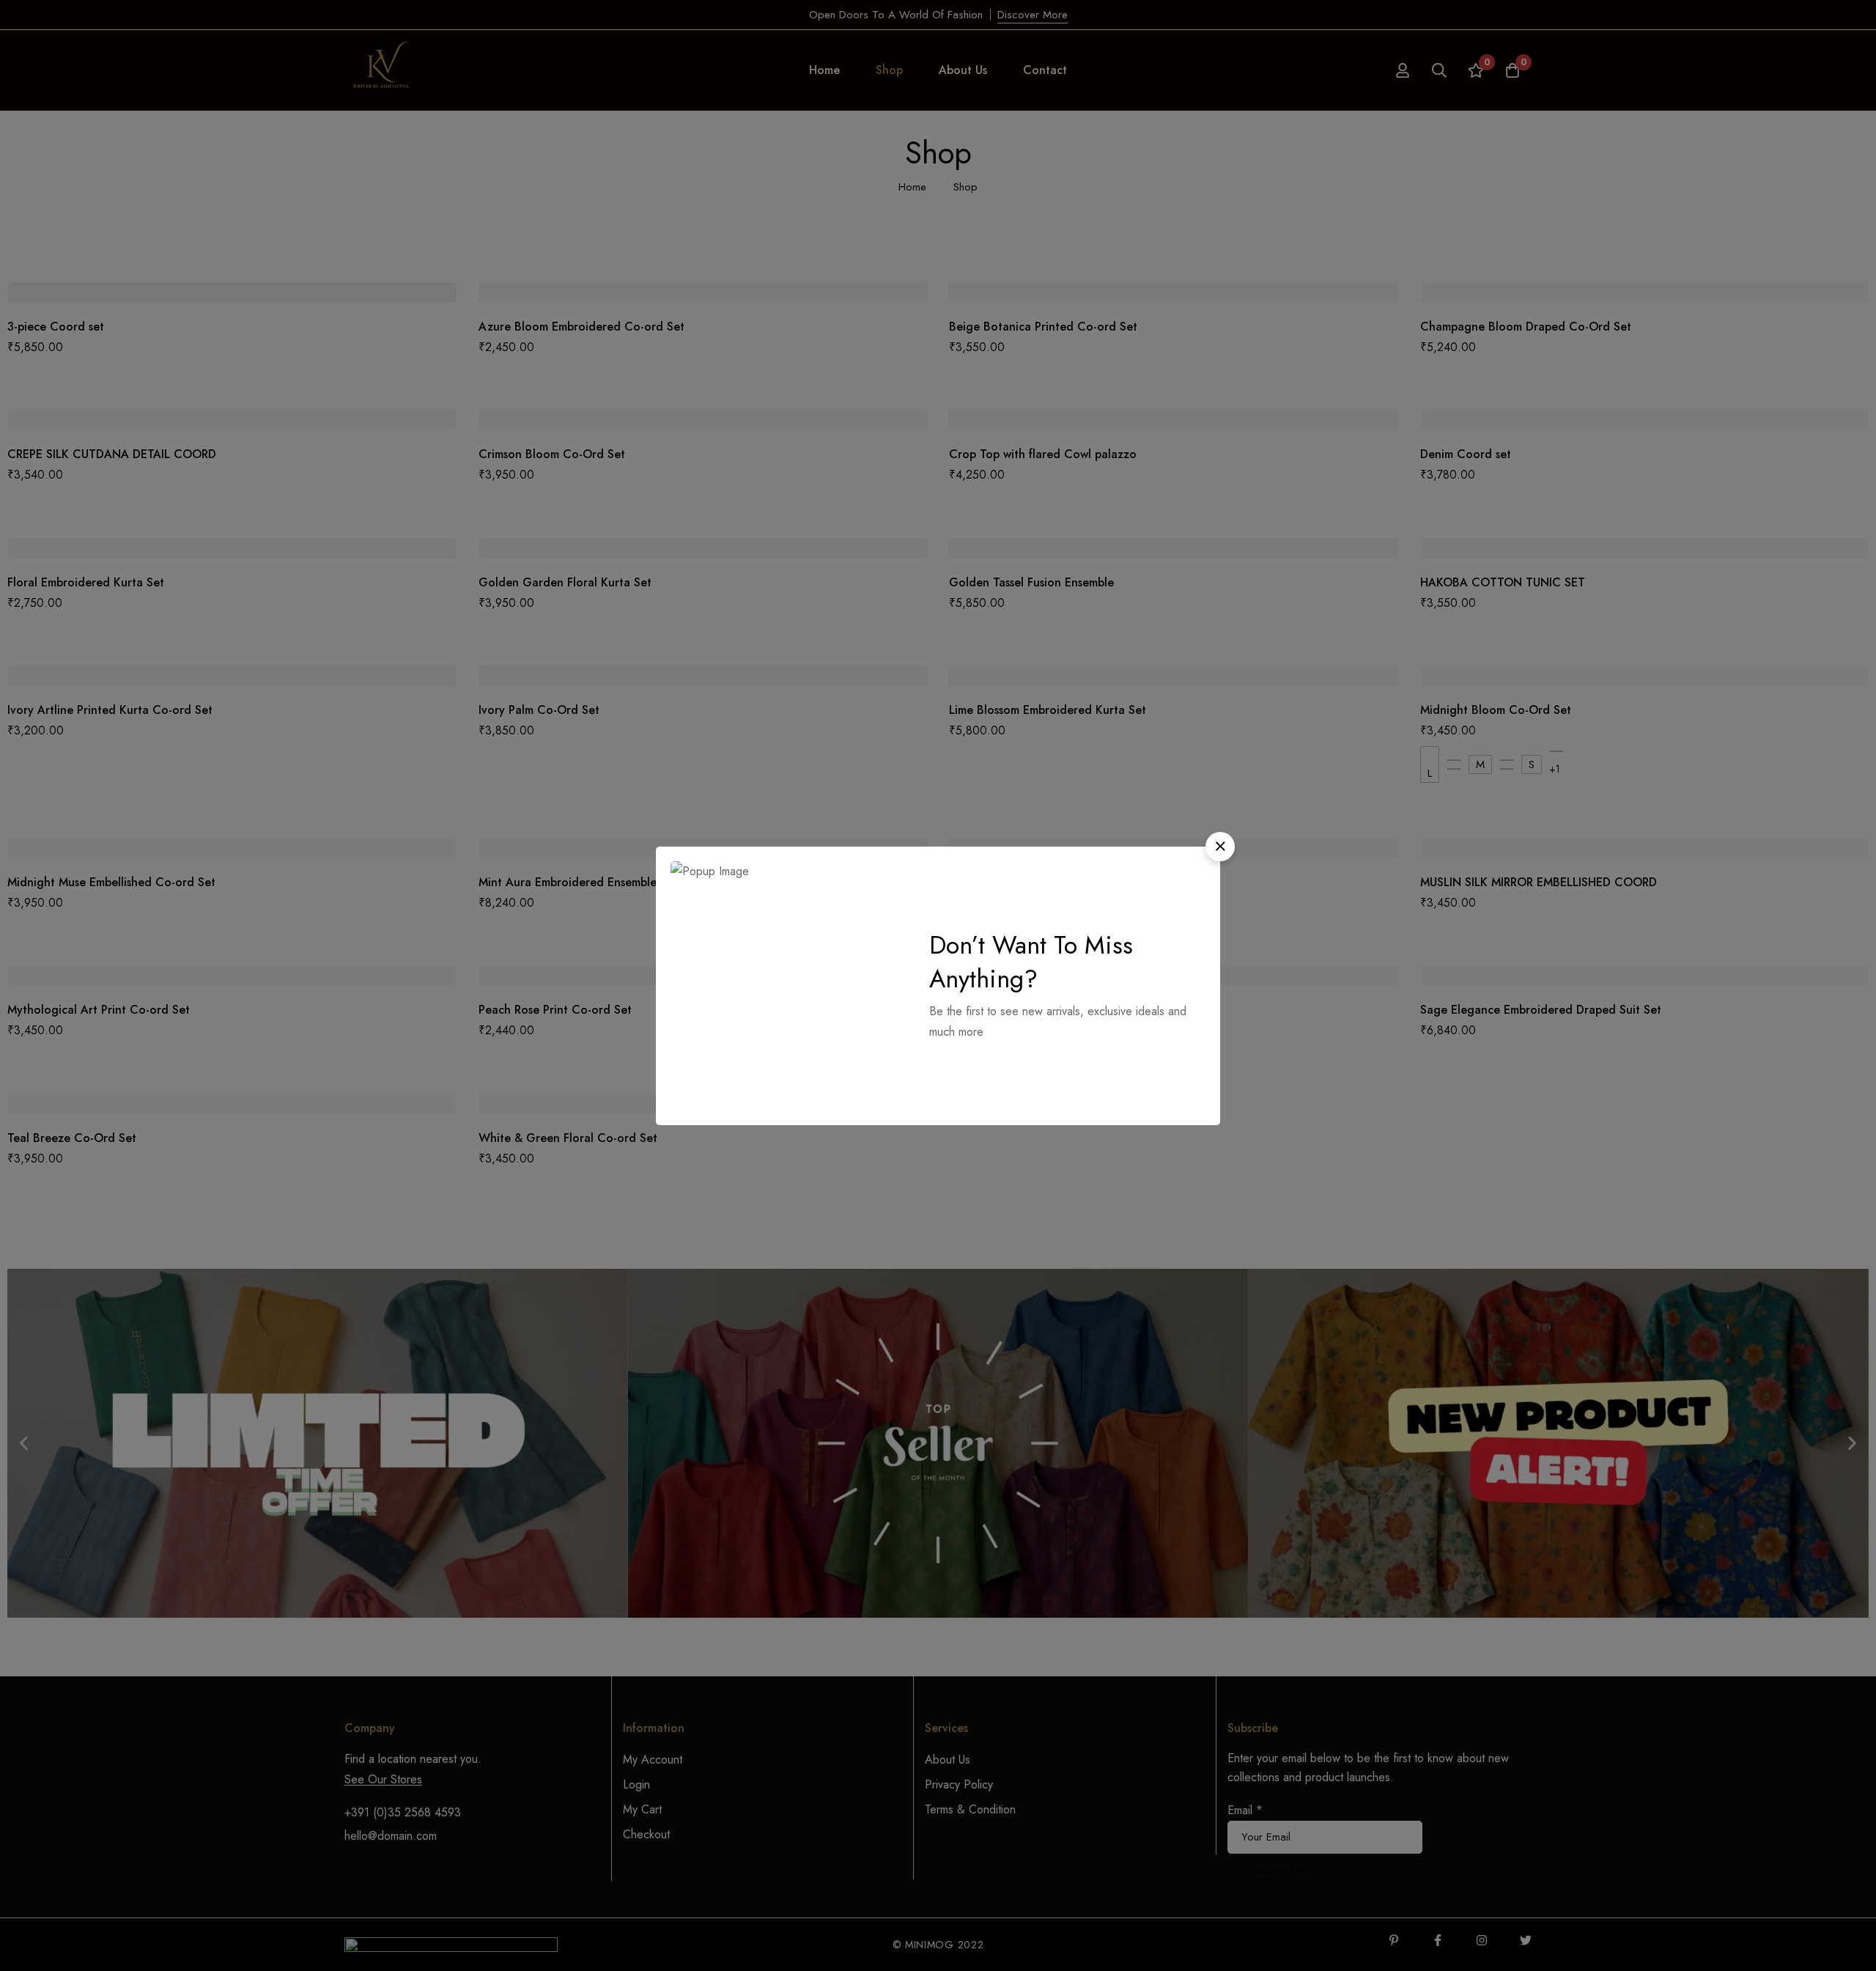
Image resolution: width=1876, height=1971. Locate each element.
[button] (1220, 847)
